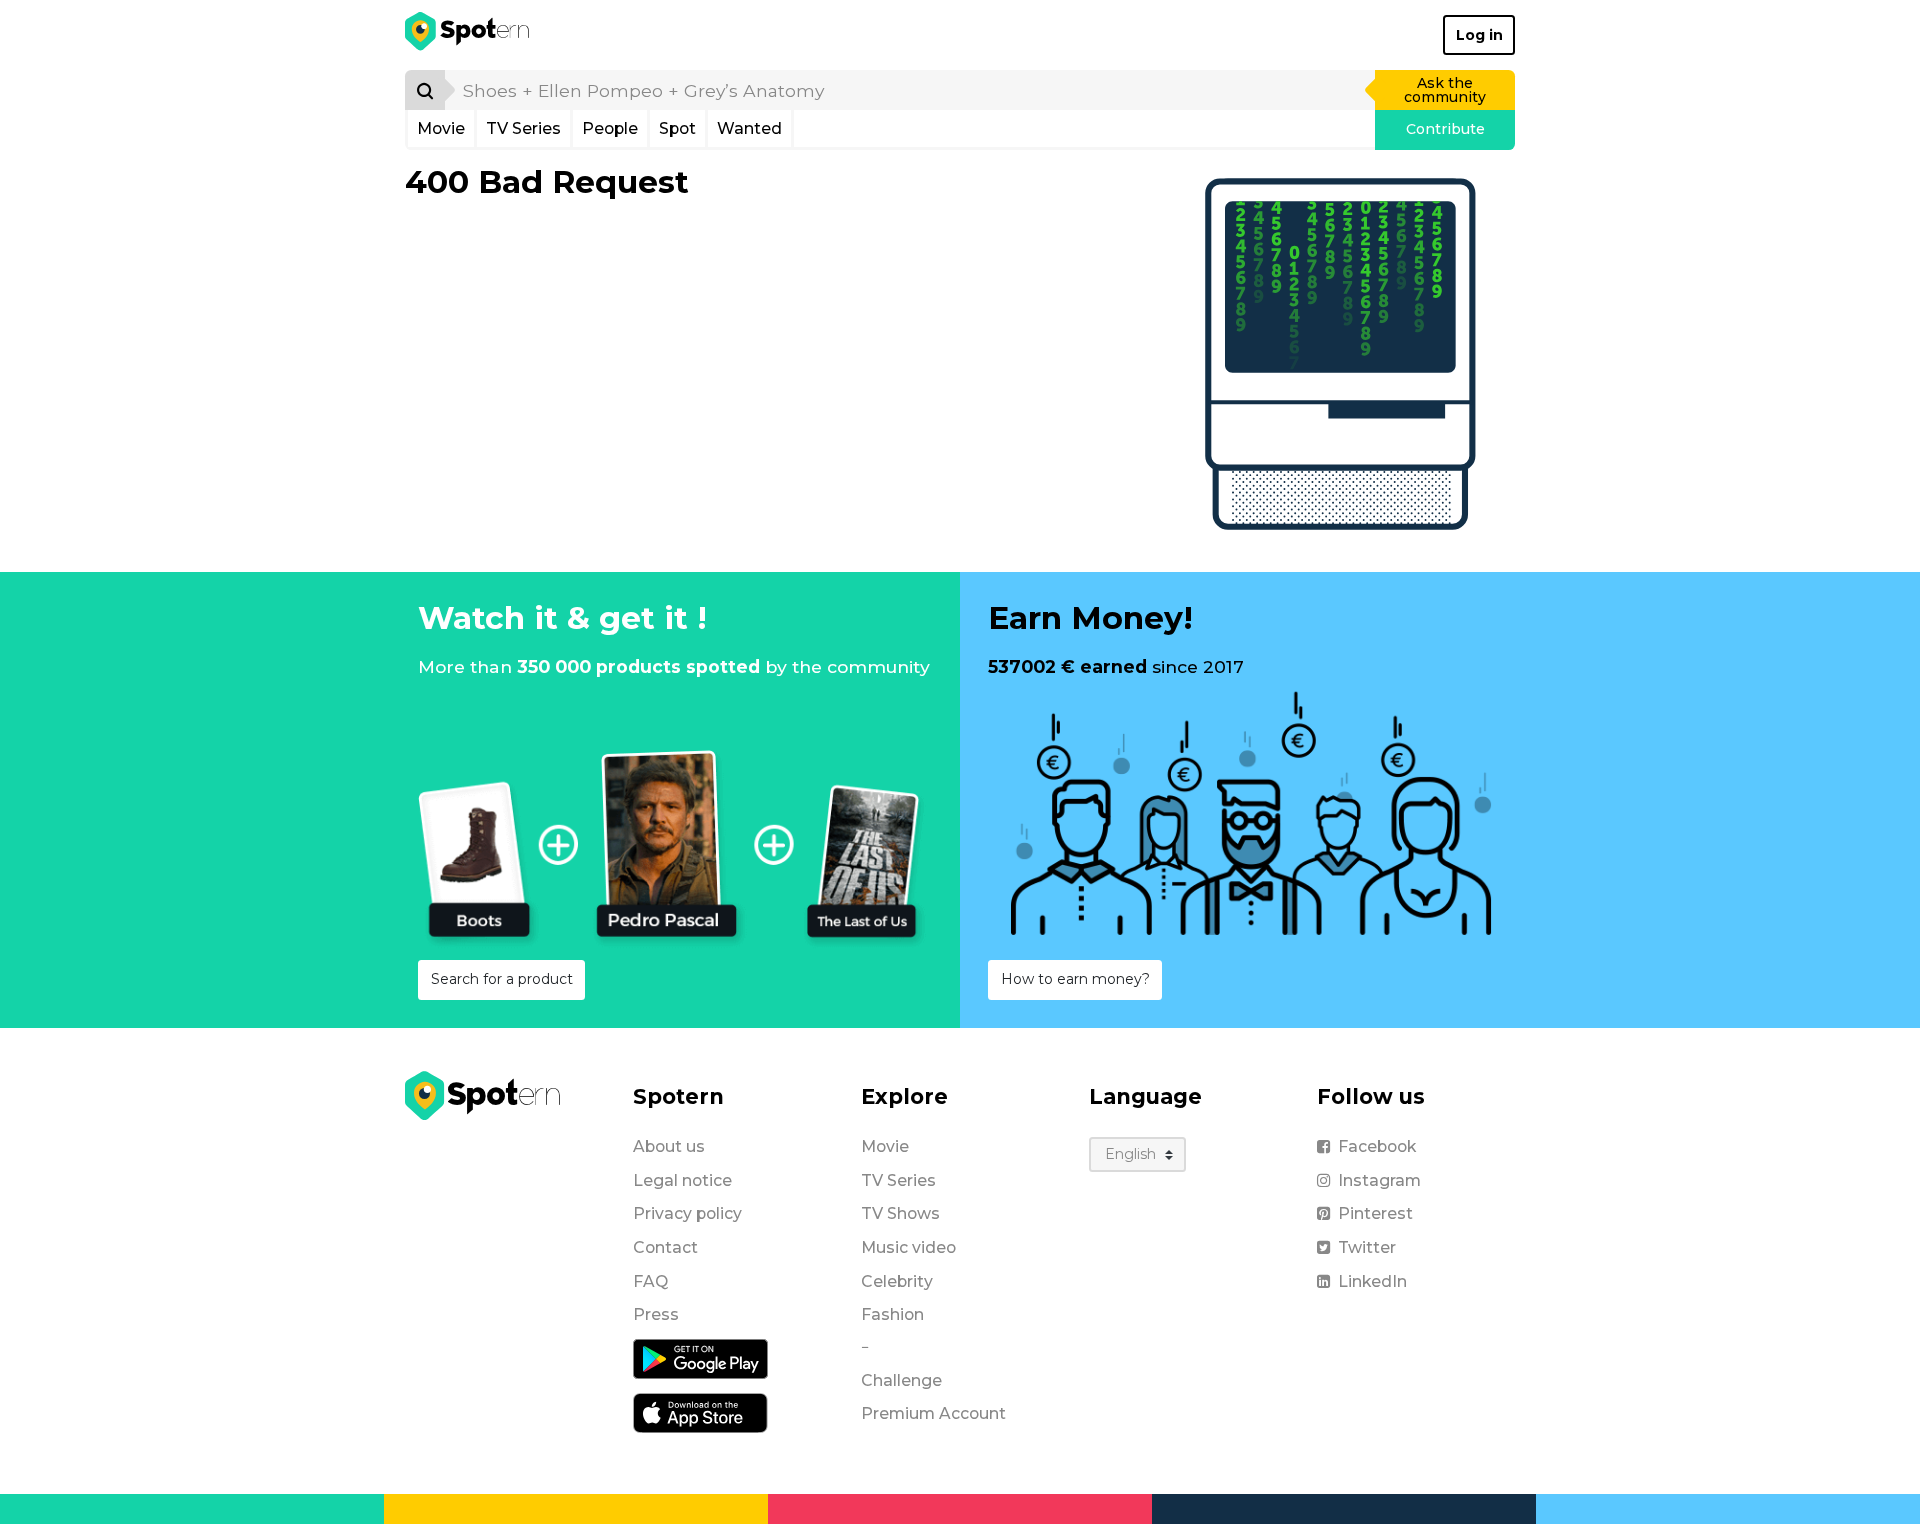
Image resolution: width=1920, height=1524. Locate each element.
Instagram (1379, 1180)
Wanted (749, 128)
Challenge (901, 1380)
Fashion (892, 1314)
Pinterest (1375, 1213)
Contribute (1445, 129)
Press (656, 1314)
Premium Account (933, 1413)
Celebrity (897, 1281)
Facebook (1377, 1146)
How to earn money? (1075, 979)
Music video (908, 1247)
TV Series (523, 128)
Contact (665, 1247)
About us (669, 1146)
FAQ (650, 1281)
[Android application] (700, 1358)
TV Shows (900, 1213)
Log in (1479, 35)
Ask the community (1445, 90)
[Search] (425, 90)
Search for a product (502, 979)
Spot (677, 128)
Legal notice (682, 1180)
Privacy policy (687, 1213)
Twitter (1367, 1247)
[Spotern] (468, 35)
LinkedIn (1372, 1281)
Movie (441, 128)
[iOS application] (700, 1412)
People (610, 128)
